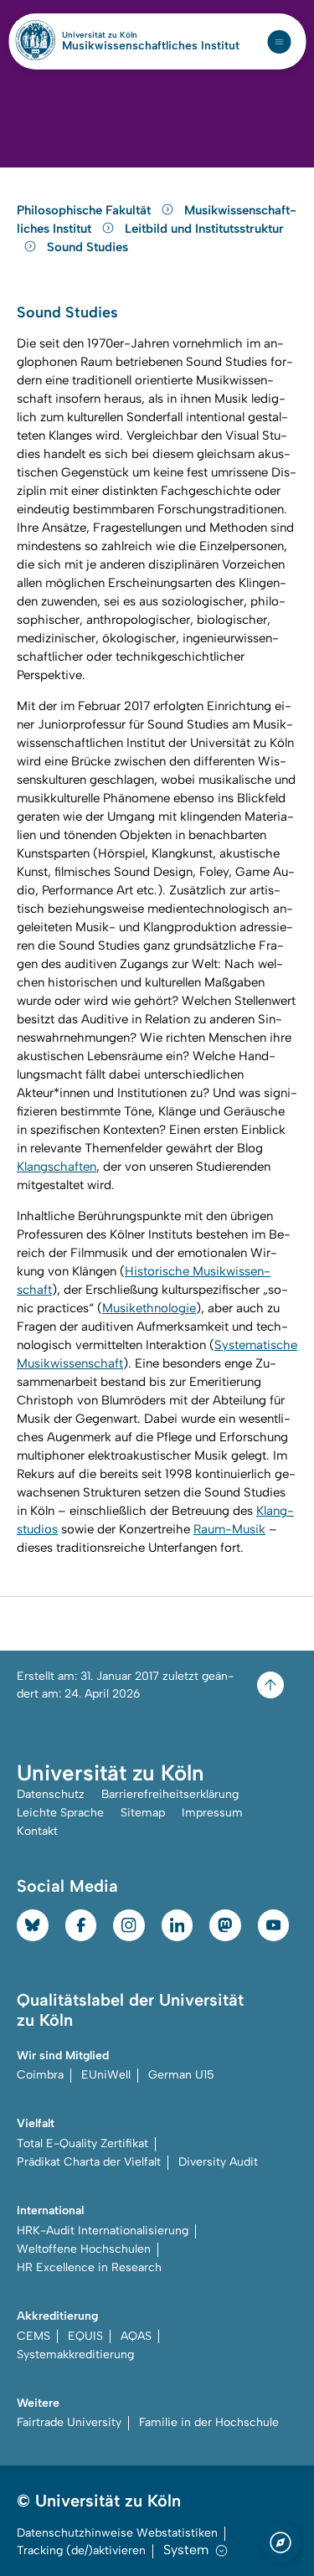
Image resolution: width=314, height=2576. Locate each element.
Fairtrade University (69, 2422)
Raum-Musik (229, 1529)
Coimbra (40, 2075)
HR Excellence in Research (89, 2267)
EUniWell (106, 2075)
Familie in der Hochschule (209, 2422)
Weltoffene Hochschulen (84, 2249)
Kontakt (37, 1831)
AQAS (136, 2336)
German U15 (181, 2075)
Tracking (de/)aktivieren (81, 2550)
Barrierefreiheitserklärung (170, 1794)
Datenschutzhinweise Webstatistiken (117, 2533)
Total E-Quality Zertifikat (82, 2143)
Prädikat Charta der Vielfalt (89, 2162)
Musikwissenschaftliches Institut (151, 46)
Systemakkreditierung (75, 2354)
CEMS (33, 2336)
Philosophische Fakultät (85, 210)
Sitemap (143, 1813)
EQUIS (85, 2336)
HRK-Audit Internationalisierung (103, 2231)
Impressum (212, 1813)
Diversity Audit (218, 2162)
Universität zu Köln (128, 35)
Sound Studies (88, 247)
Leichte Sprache (60, 1813)
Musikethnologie (149, 1308)
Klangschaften (57, 1167)
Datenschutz (51, 1794)
